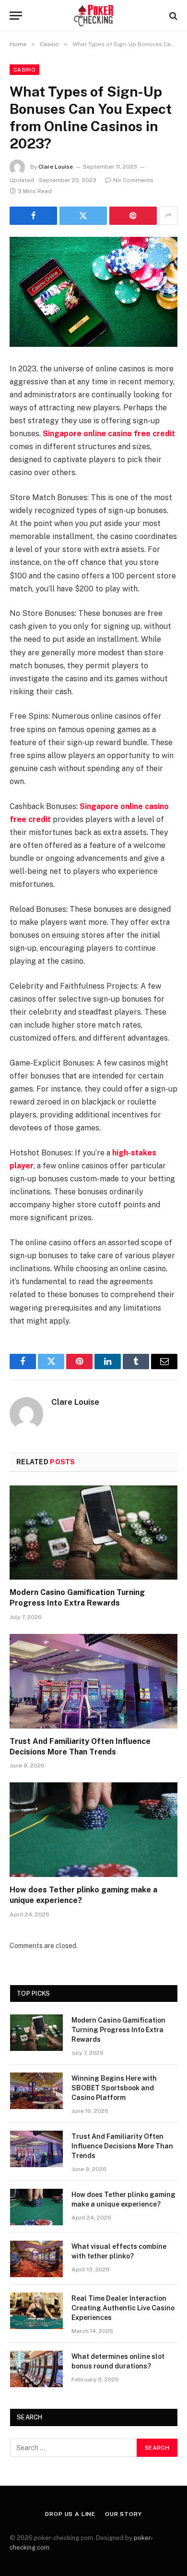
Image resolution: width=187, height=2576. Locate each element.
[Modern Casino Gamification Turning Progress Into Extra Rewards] (93, 1533)
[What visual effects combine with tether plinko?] (36, 2259)
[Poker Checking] (94, 16)
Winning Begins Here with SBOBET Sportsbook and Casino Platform (114, 2088)
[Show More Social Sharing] (168, 216)
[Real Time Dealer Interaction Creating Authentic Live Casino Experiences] (36, 2311)
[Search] (172, 16)
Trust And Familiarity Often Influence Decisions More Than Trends (122, 2146)
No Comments (133, 180)
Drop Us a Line (70, 2514)
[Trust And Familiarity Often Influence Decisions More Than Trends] (93, 1681)
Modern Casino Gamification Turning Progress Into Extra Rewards (118, 2030)
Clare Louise (56, 167)
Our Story (123, 2514)
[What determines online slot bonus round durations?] (36, 2369)
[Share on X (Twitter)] (83, 216)
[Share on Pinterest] (133, 216)
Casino (24, 70)
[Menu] (16, 16)
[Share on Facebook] (33, 216)
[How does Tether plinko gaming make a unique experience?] (93, 1830)
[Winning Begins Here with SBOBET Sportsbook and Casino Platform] (36, 2091)
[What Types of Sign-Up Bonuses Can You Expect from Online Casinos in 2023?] (93, 292)
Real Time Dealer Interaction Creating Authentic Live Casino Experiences (123, 2308)
